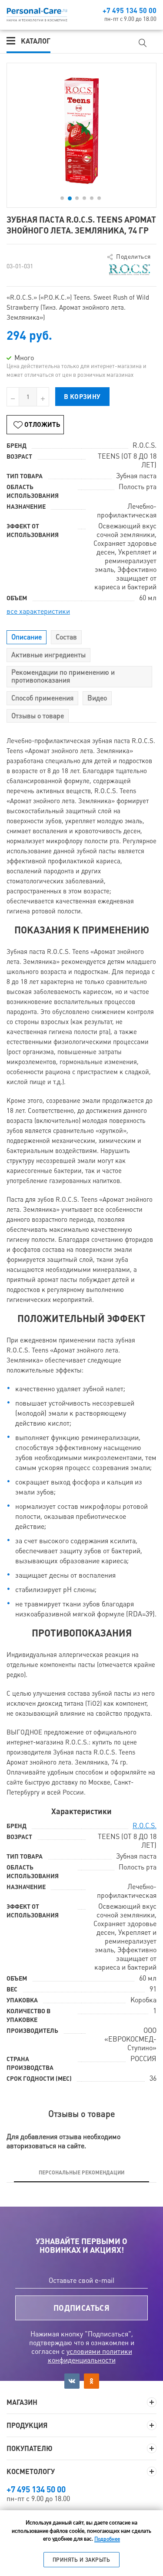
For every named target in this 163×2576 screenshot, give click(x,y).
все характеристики (38, 611)
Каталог (36, 41)
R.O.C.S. (145, 1826)
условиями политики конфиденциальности (90, 2356)
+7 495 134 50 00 (130, 10)
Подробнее (107, 2539)
